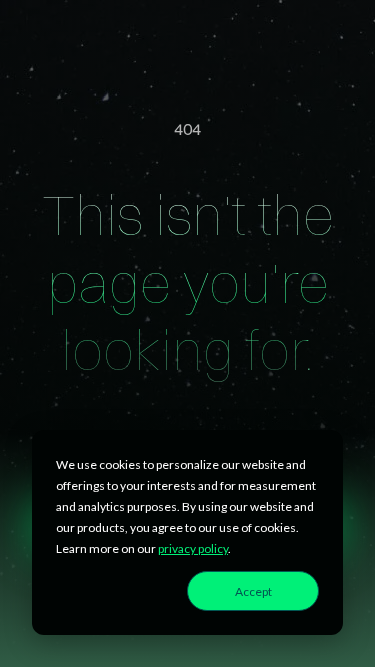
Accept (253, 591)
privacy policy (193, 548)
